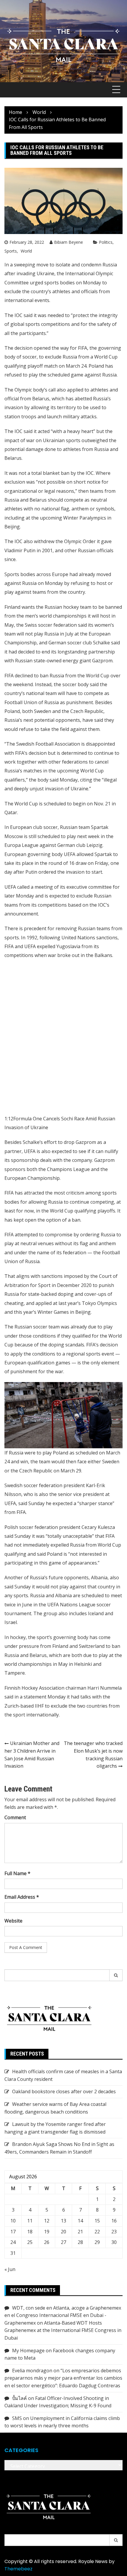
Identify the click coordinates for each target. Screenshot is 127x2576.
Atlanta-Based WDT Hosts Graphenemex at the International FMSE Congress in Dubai (63, 2330)
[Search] (116, 1975)
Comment (15, 1817)
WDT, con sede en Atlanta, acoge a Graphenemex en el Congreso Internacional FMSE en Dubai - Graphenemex (63, 2315)
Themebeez (18, 2569)
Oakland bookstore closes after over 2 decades (64, 2091)
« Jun (10, 2269)
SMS (17, 2418)
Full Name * (17, 1873)
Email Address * (22, 1897)
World (26, 251)
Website (13, 1921)
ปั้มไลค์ (19, 2398)
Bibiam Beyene (69, 242)
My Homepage (28, 2351)
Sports (11, 251)
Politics (106, 242)
